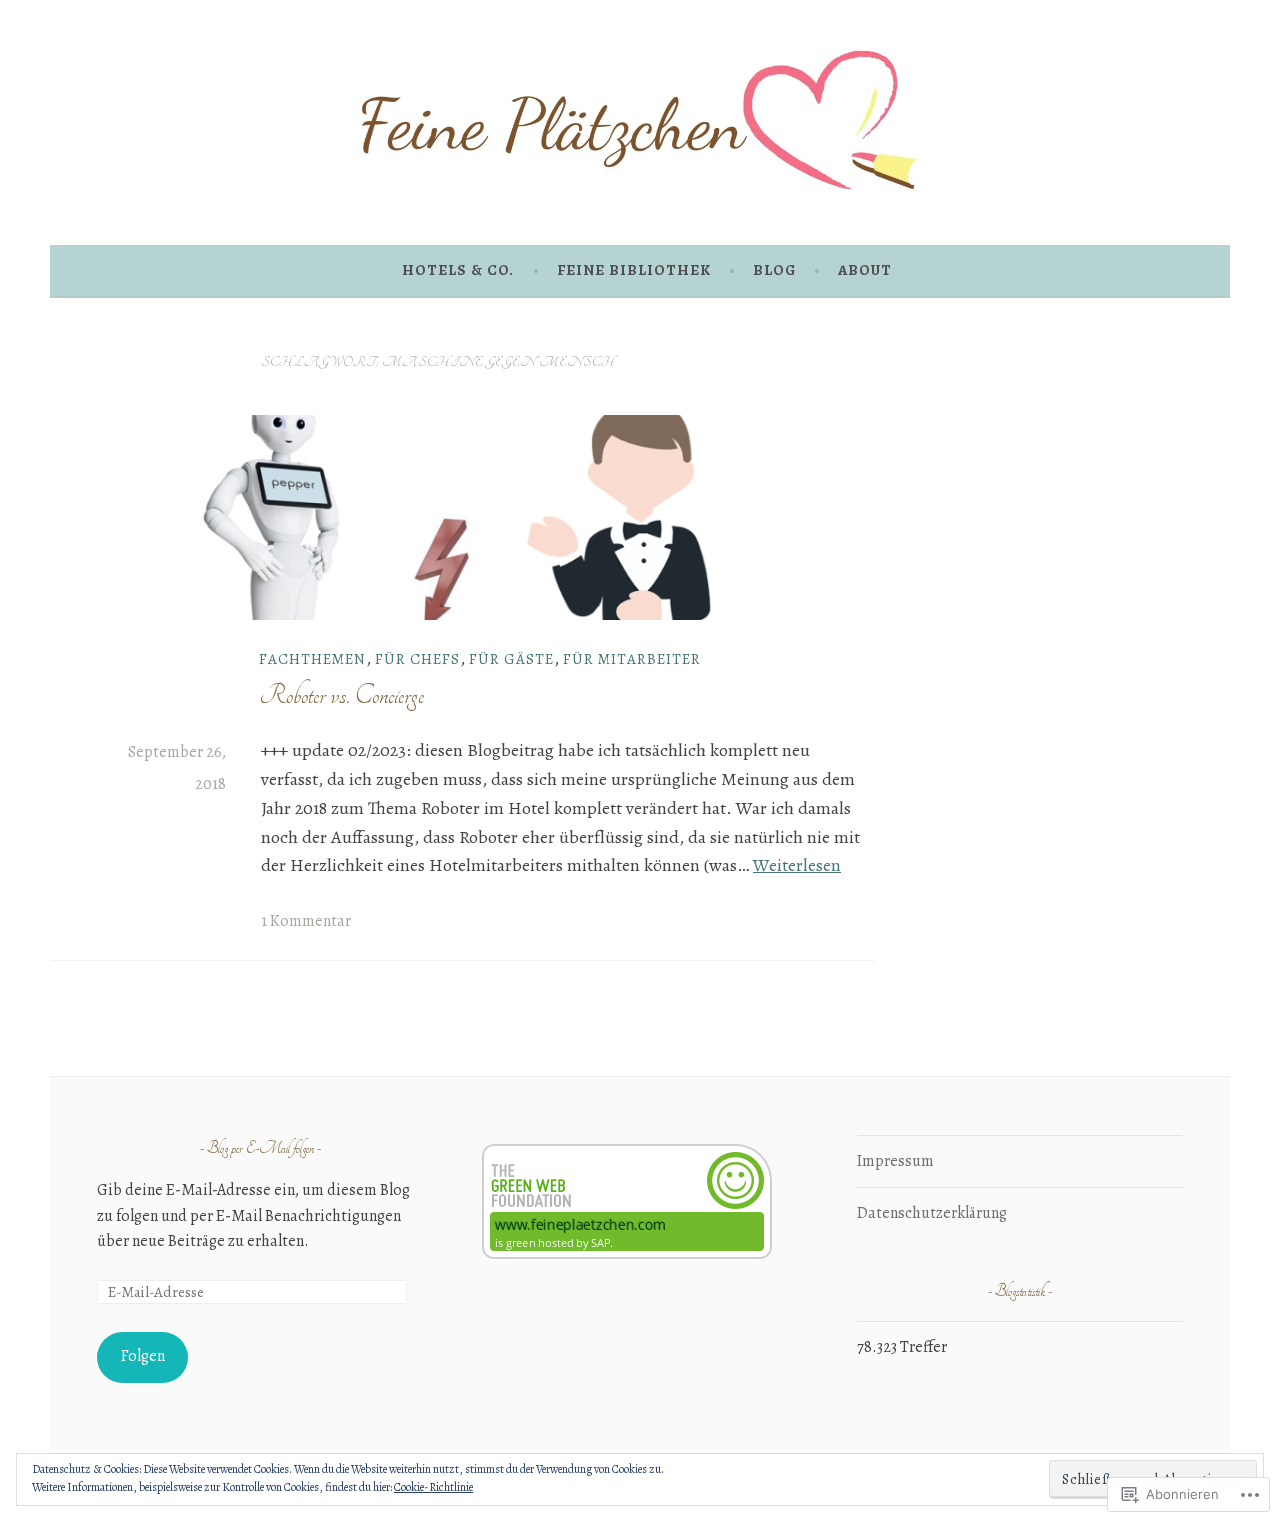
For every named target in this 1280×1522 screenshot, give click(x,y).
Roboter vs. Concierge (341, 695)
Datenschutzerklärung (932, 1213)
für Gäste (511, 659)
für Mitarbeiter (632, 659)
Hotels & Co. (458, 270)
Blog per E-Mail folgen (260, 1149)
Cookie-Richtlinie (433, 1487)
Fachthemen (312, 659)
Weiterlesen (797, 865)
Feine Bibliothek (634, 270)
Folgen (143, 1356)
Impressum (895, 1161)
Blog (774, 270)
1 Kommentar (306, 921)
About (865, 270)
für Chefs (417, 659)
